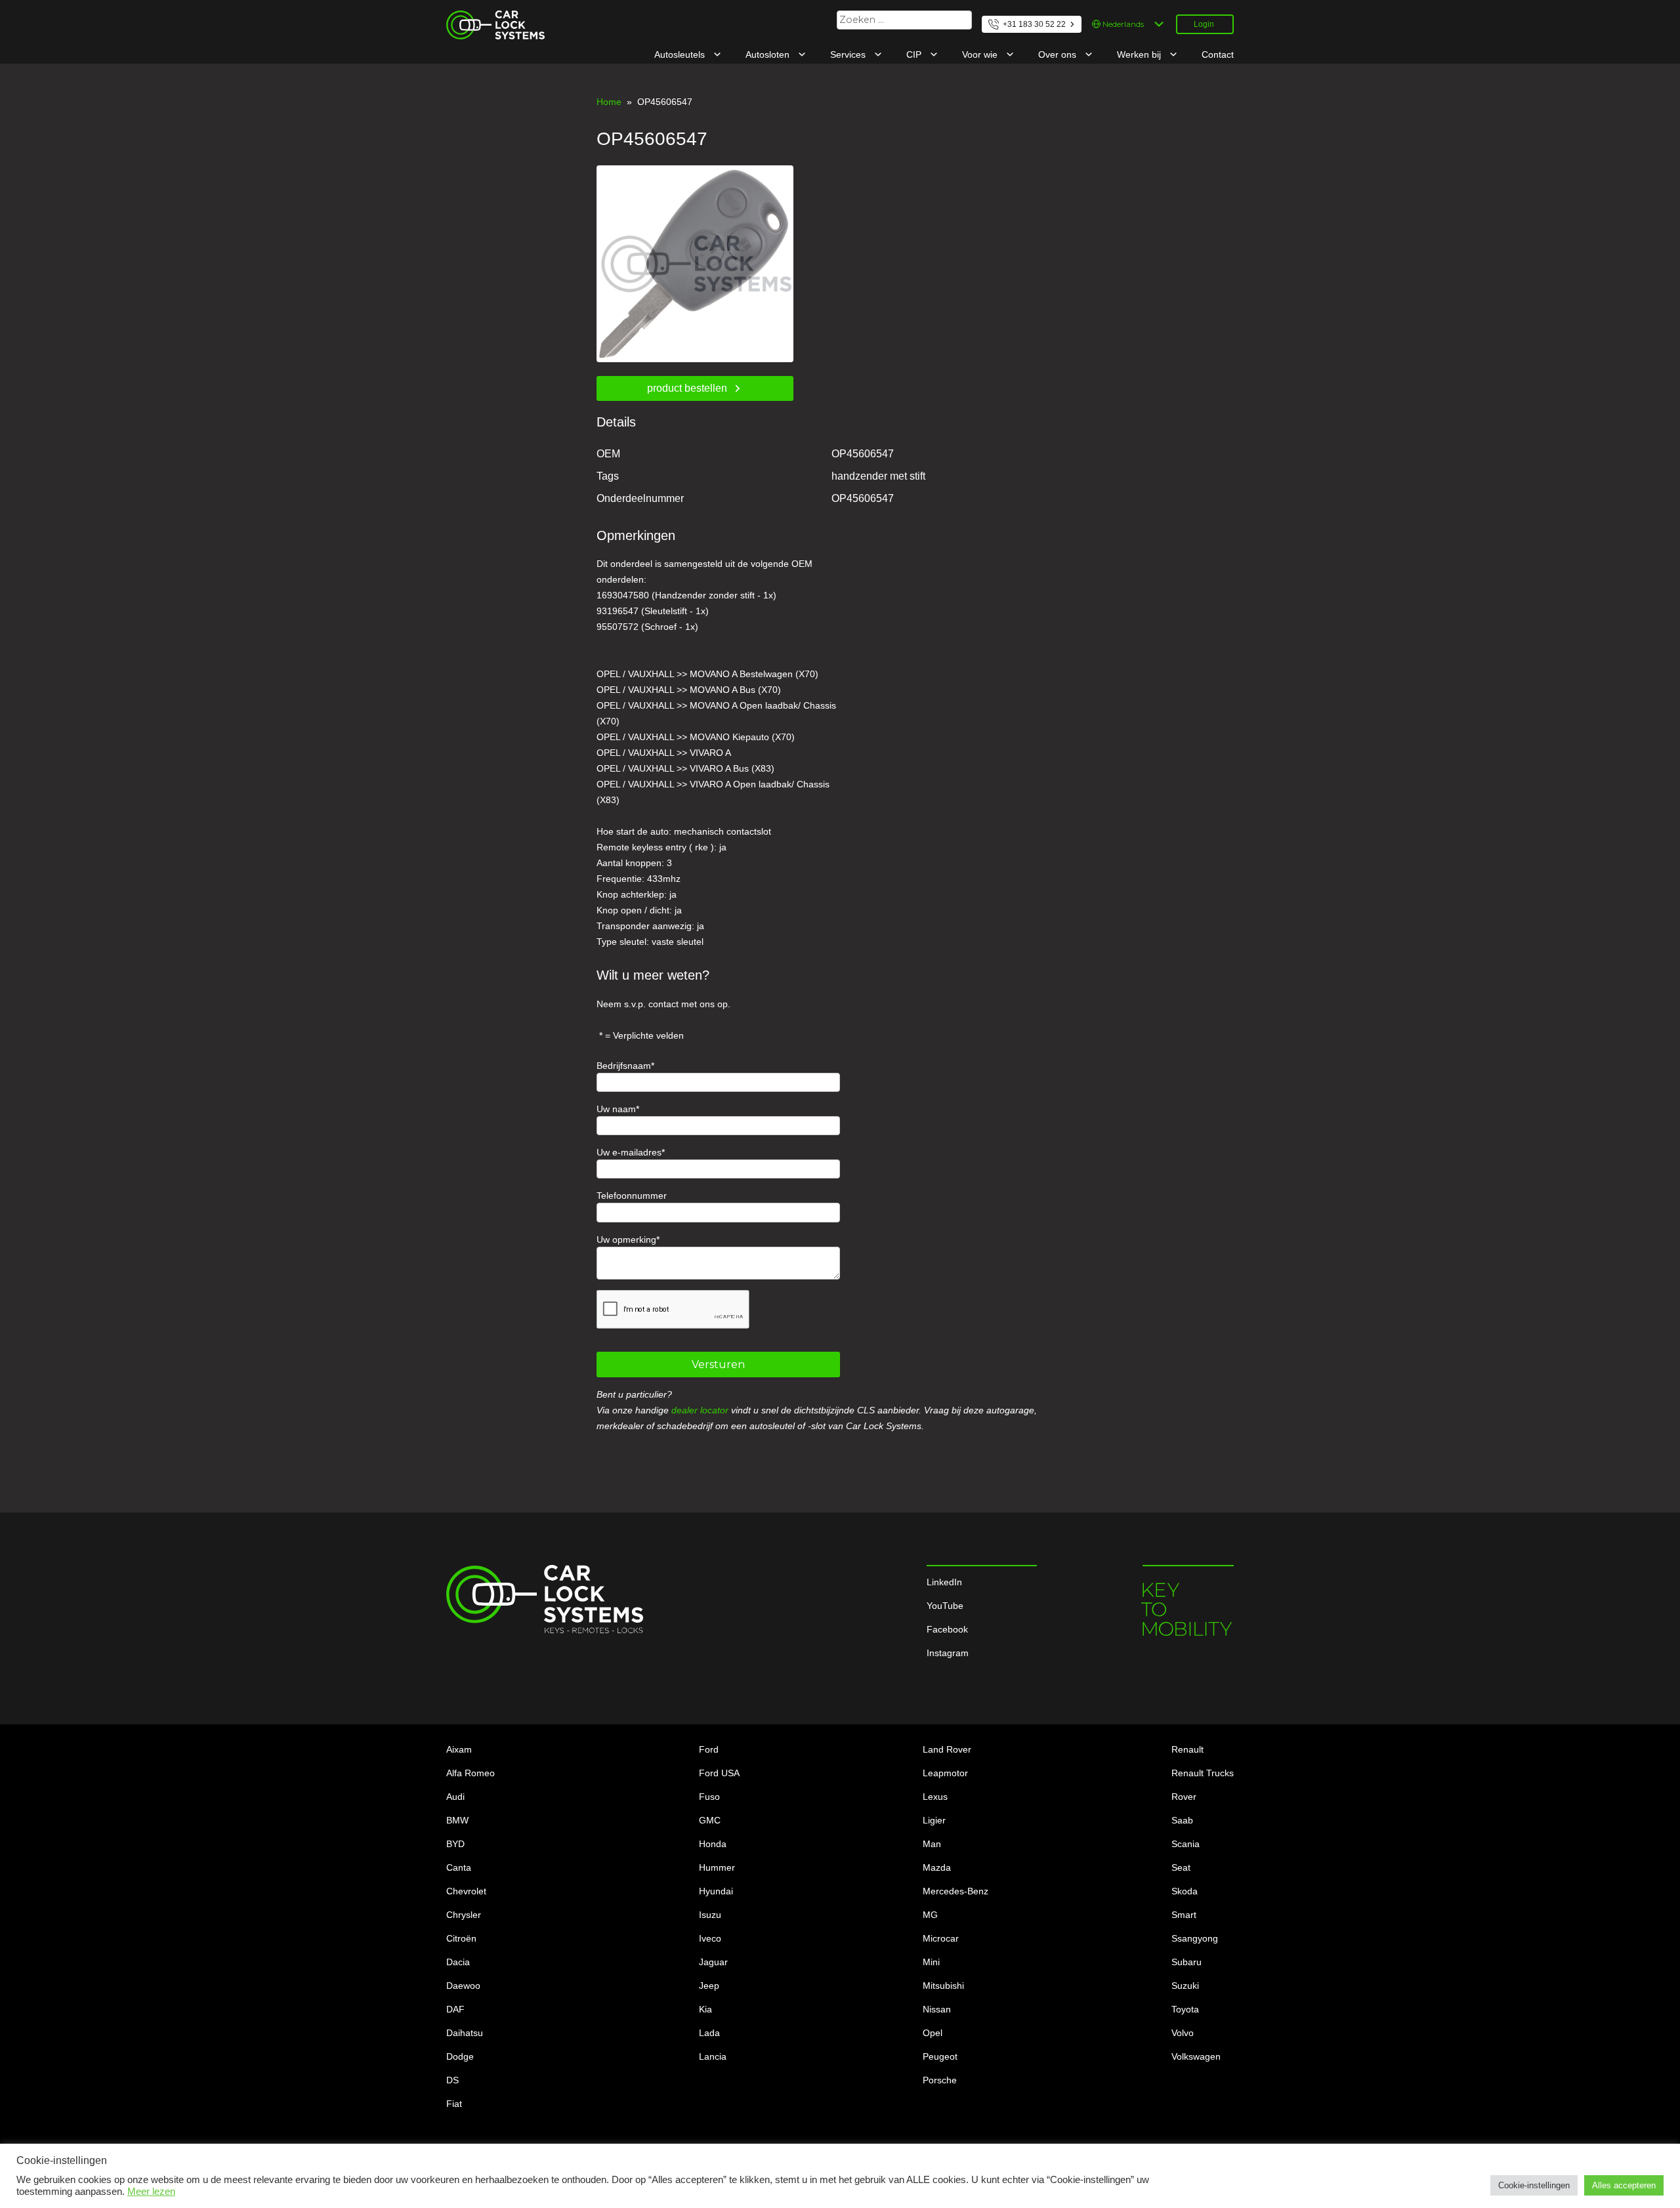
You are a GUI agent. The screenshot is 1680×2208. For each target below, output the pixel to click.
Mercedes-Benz (955, 1891)
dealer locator (700, 1410)
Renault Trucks (1203, 1773)
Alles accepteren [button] (1624, 2185)
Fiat (454, 2104)
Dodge (460, 2056)
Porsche (940, 2080)
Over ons (1059, 54)
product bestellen (687, 388)
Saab (1182, 1820)
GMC (710, 1820)
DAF (455, 2009)
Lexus (935, 1797)
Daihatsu (465, 2033)
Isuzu (710, 1915)
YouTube (945, 1606)
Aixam (459, 1749)
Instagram (948, 1653)
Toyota (1185, 2009)
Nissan (937, 2009)
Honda (713, 1844)
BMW (457, 1820)
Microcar (941, 1938)
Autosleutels (681, 54)
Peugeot (940, 2056)
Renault (1187, 1749)
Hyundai (716, 1891)
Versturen (718, 1364)
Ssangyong (1195, 1938)
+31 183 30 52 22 (1034, 24)
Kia (705, 2009)
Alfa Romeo (471, 1773)
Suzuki (1185, 1986)
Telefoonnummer (632, 1196)
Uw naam (616, 1109)
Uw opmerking (626, 1239)
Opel (933, 2033)
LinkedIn (944, 1582)
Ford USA (719, 1773)
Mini (931, 1962)
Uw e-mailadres (629, 1152)
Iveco (710, 1938)
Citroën (461, 1938)
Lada (709, 2033)
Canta (459, 1867)
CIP (915, 54)
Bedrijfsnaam (624, 1066)
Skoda (1185, 1891)
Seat (1181, 1867)
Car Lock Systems (484, 18)
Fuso (709, 1797)
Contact (1218, 54)
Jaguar (713, 1962)
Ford (709, 1749)
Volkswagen (1196, 2056)
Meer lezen (151, 2192)
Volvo (1183, 2033)
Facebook (947, 1629)
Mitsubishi (943, 1986)
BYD (455, 1844)
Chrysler (464, 1915)
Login (1204, 24)
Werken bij (1140, 54)
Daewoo (463, 1986)
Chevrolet (466, 1891)
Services (849, 54)
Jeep (709, 1986)
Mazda (937, 1867)
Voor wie (981, 54)
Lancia (713, 2056)
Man (932, 1844)
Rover (1184, 1797)
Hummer (717, 1867)
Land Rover (947, 1749)
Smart (1184, 1915)
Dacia (458, 1962)
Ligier (934, 1820)
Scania (1186, 1844)
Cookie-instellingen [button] (1534, 2185)
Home (609, 102)
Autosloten (769, 54)
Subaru (1186, 1962)
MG (930, 1915)
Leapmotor (945, 1773)
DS (452, 2080)
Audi (455, 1797)
